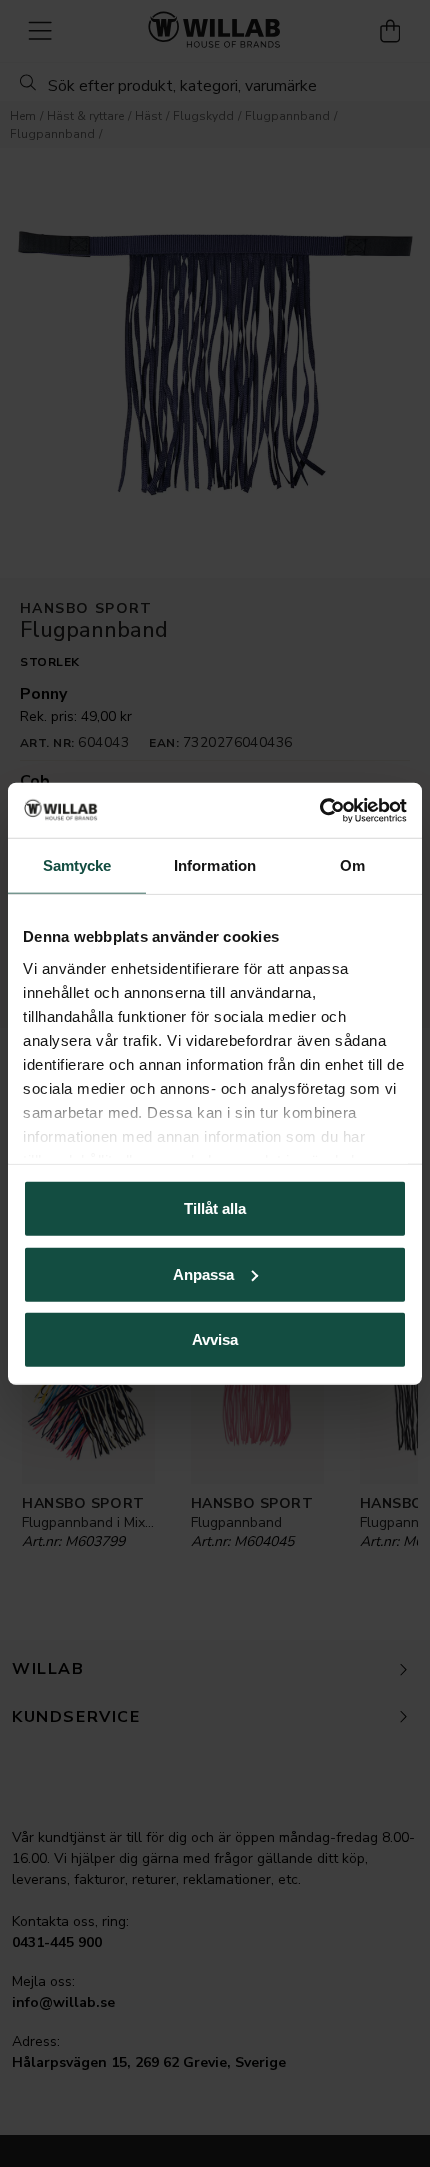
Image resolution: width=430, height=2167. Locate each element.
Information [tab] (215, 865)
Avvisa (215, 1339)
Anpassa (203, 1273)
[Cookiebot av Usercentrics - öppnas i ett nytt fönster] (319, 810)
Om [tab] (352, 865)
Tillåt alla (215, 1208)
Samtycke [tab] (77, 865)
